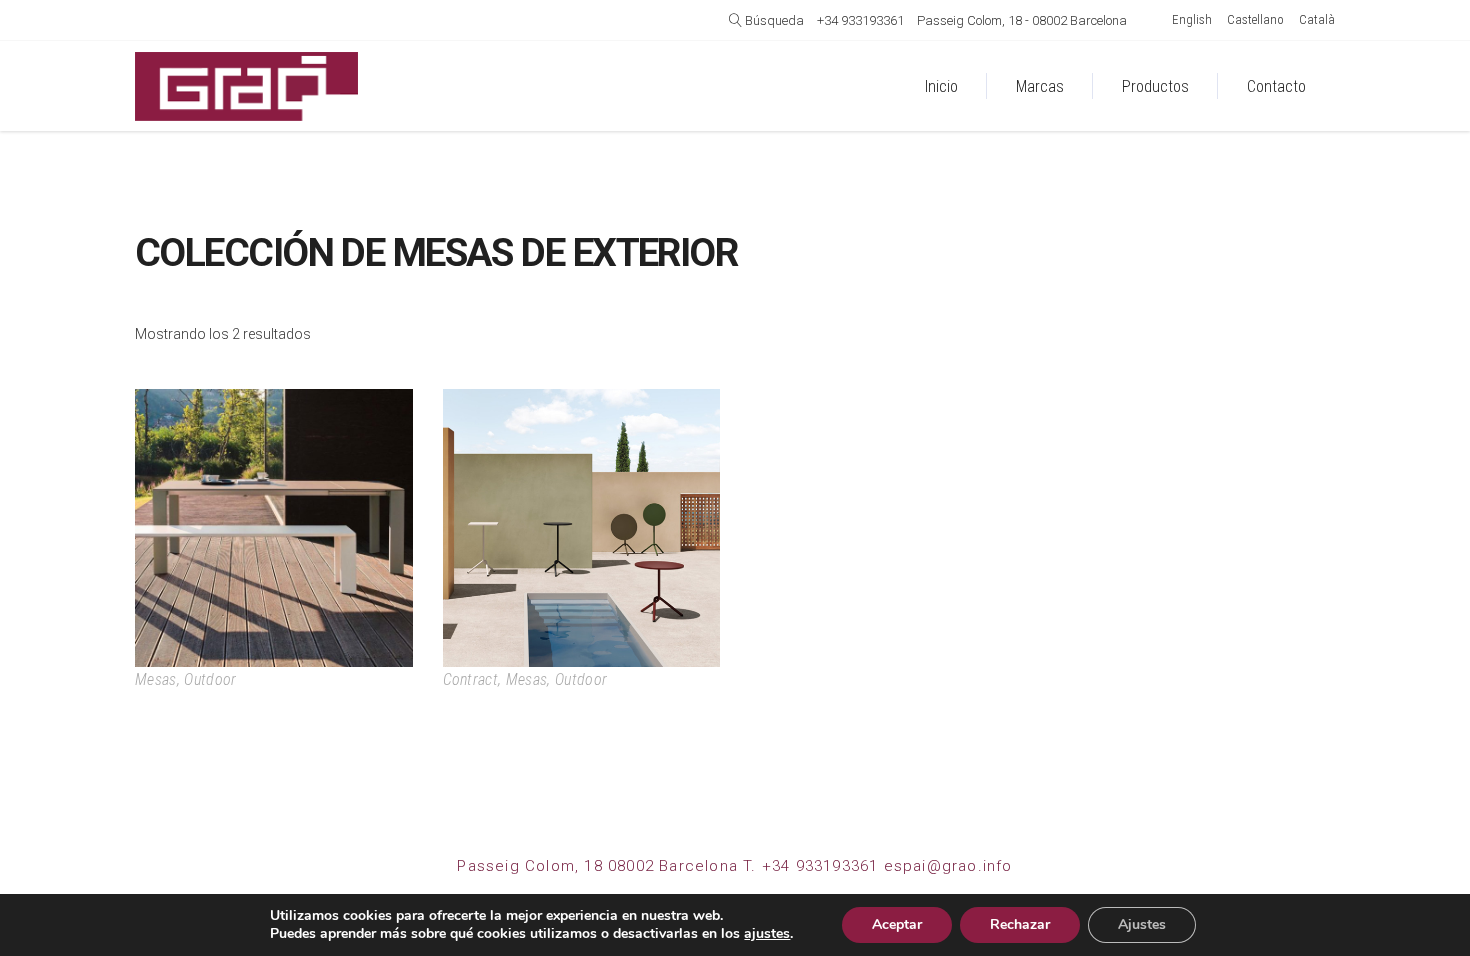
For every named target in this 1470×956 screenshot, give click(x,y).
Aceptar (897, 924)
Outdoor (210, 679)
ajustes (767, 934)
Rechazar (1020, 924)
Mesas (156, 679)
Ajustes (1142, 924)
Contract (471, 679)
